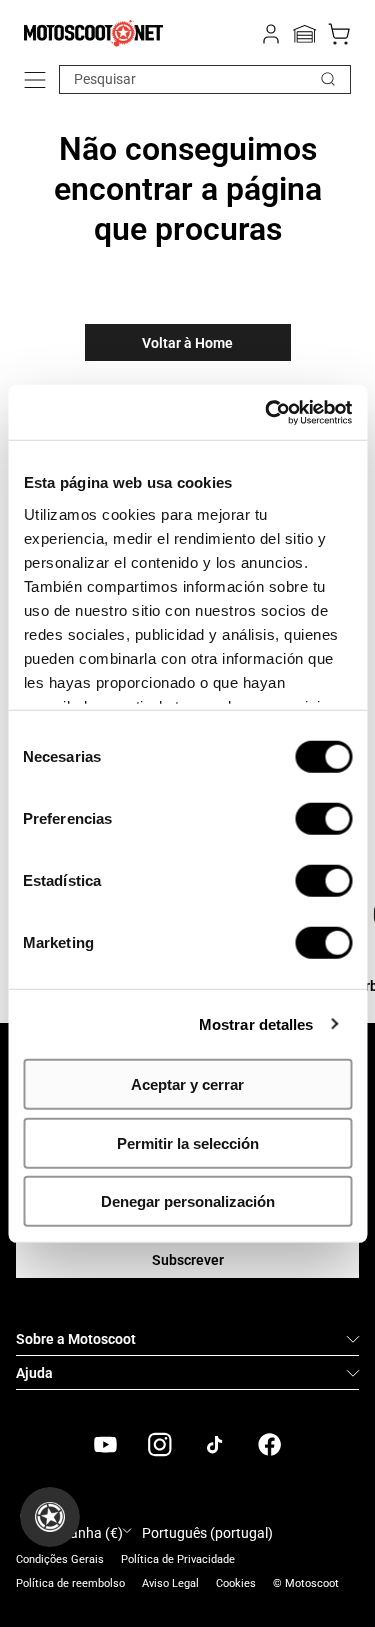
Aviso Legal (170, 1583)
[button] (35, 80)
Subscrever (188, 1260)
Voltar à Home (187, 343)
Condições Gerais (60, 1559)
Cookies (236, 1583)
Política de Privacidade (178, 1559)
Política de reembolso (70, 1583)
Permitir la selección (188, 1142)
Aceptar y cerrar (187, 1084)
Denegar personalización (188, 1201)
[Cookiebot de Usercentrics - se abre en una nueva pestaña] (267, 412)
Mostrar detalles (256, 1023)
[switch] (323, 819)
